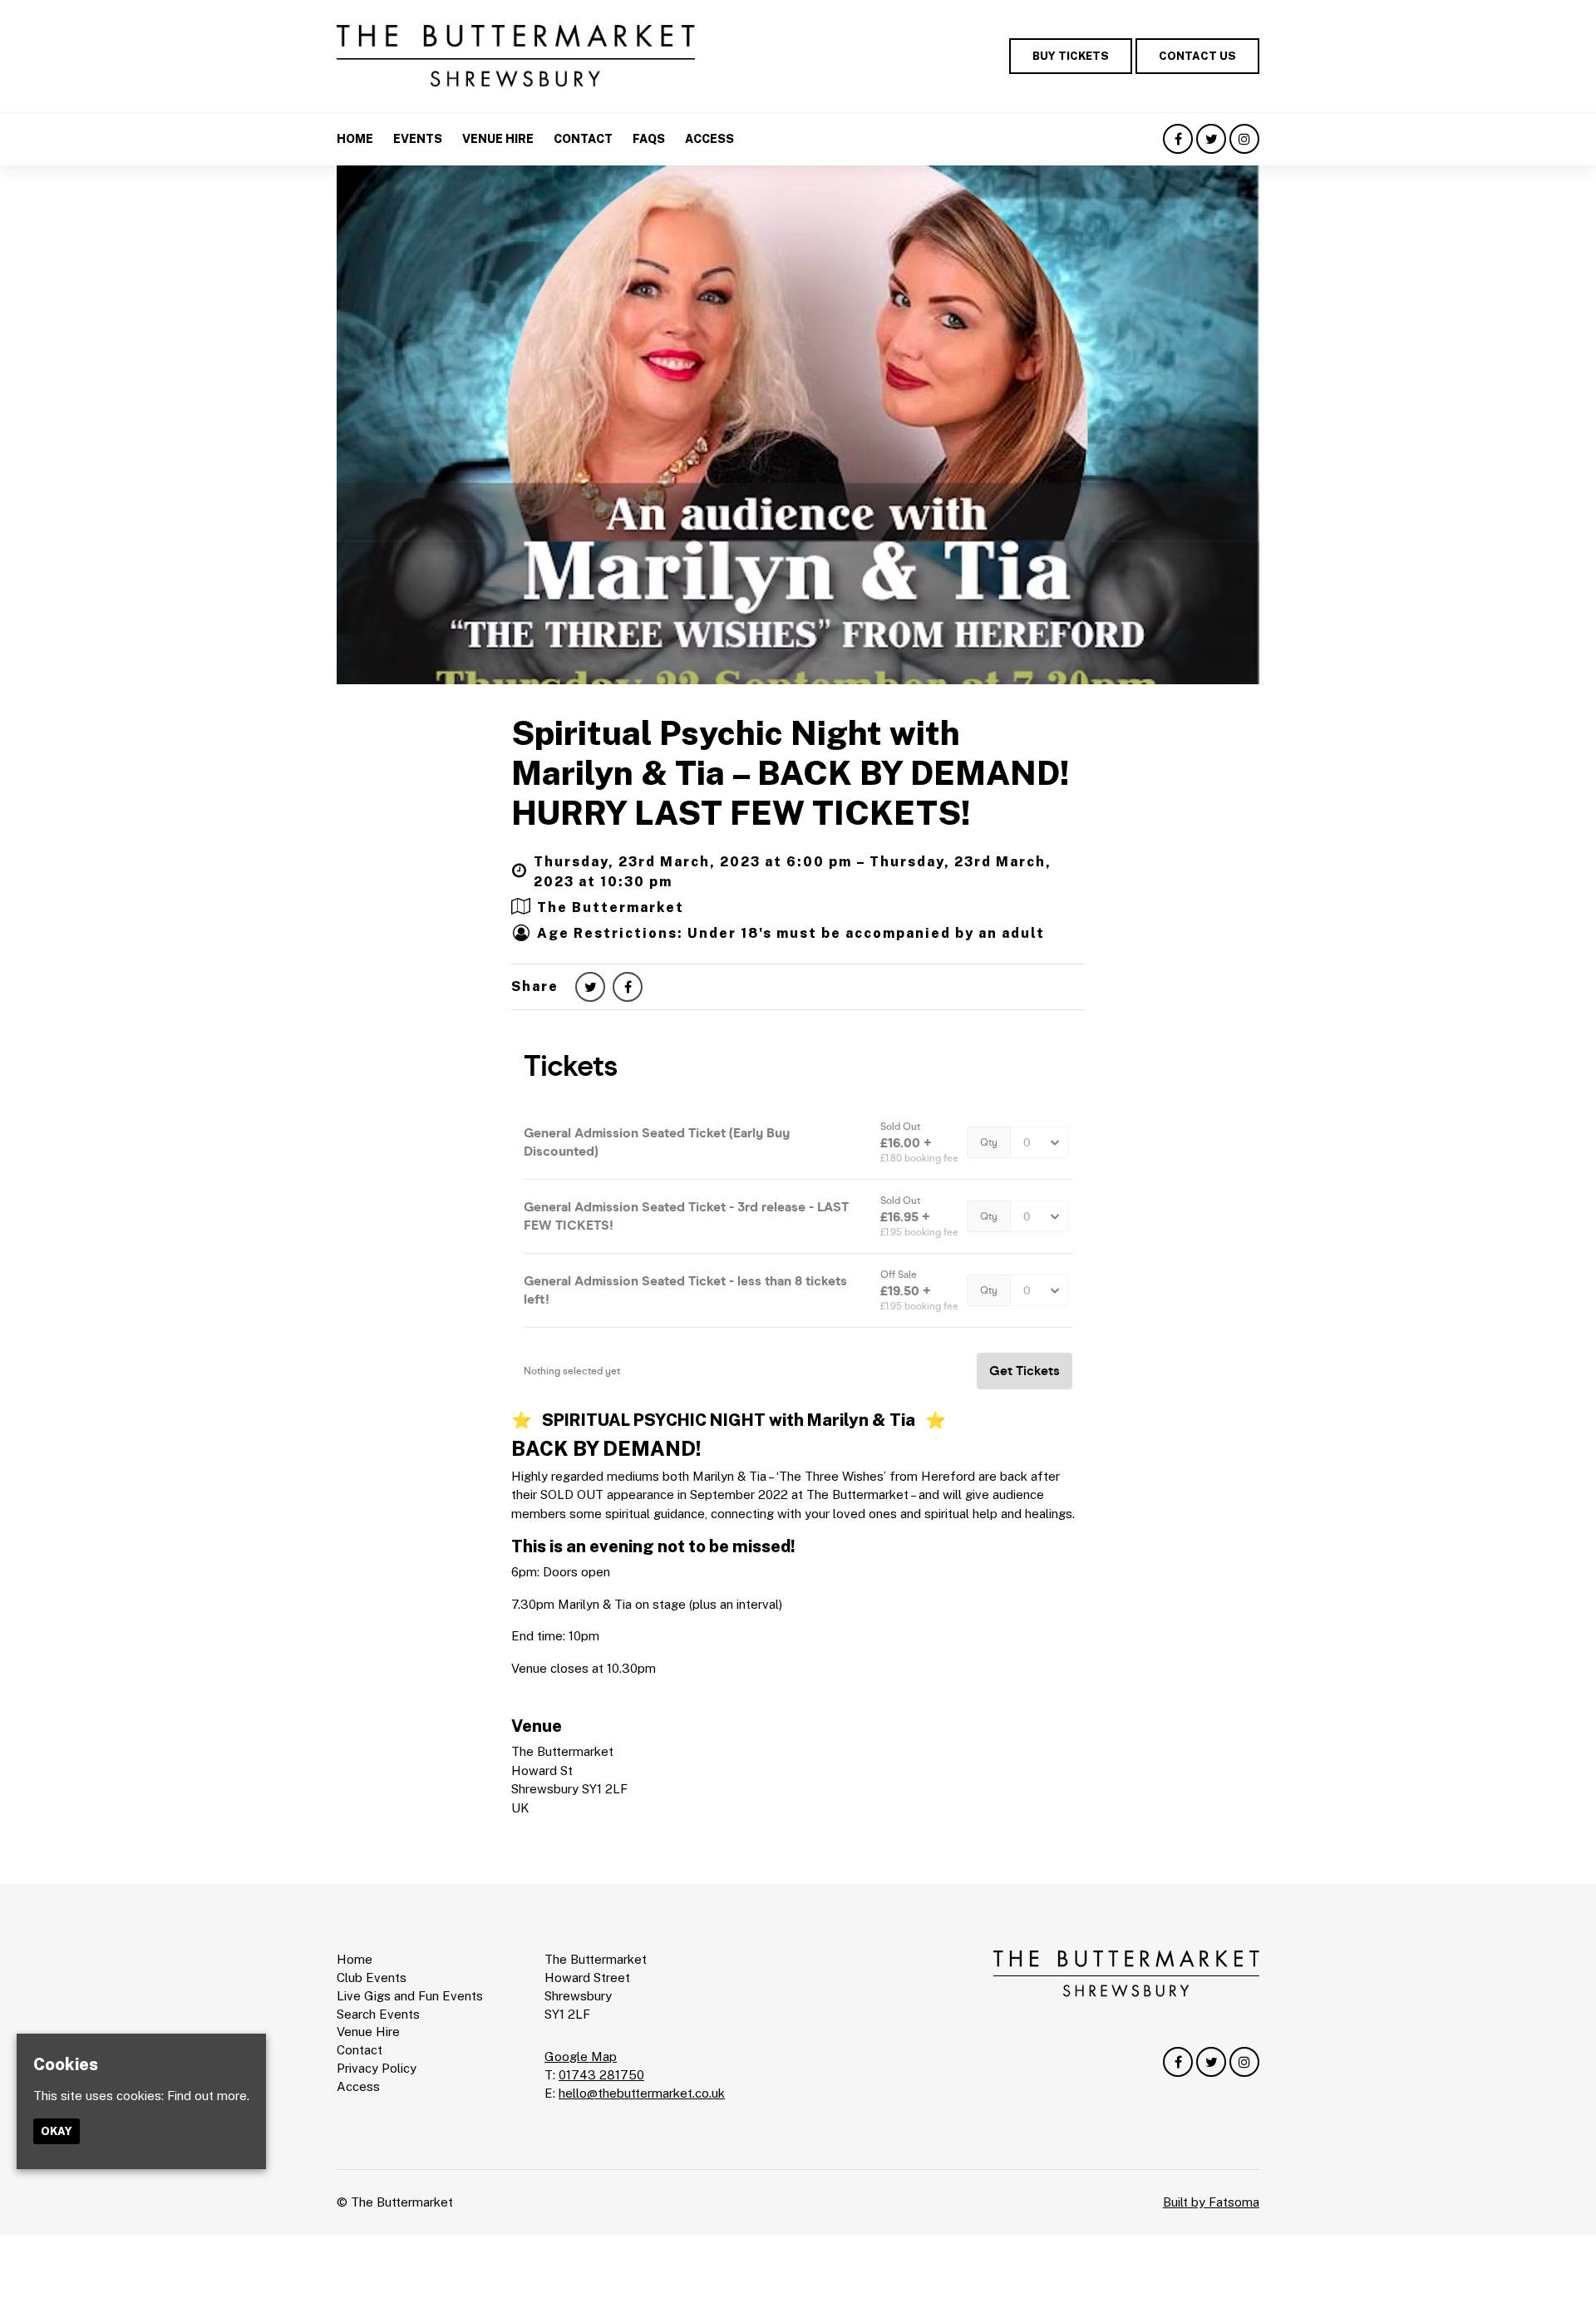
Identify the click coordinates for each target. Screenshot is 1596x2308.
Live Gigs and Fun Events (410, 1996)
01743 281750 (601, 2075)
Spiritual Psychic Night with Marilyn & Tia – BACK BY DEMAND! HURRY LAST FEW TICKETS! (791, 773)
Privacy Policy (377, 2068)
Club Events (372, 1978)
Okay (57, 2131)
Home (355, 139)
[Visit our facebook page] (1178, 139)
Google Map (581, 2056)
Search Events (378, 2014)
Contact (583, 139)
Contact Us (1197, 56)
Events (418, 139)
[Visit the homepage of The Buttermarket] (516, 56)
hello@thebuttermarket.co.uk (642, 2093)
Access (709, 139)
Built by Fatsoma (1211, 2202)
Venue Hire (498, 139)
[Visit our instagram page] (1244, 139)
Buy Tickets (1071, 56)
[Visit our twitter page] (1211, 139)
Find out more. (208, 2096)
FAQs (649, 139)
